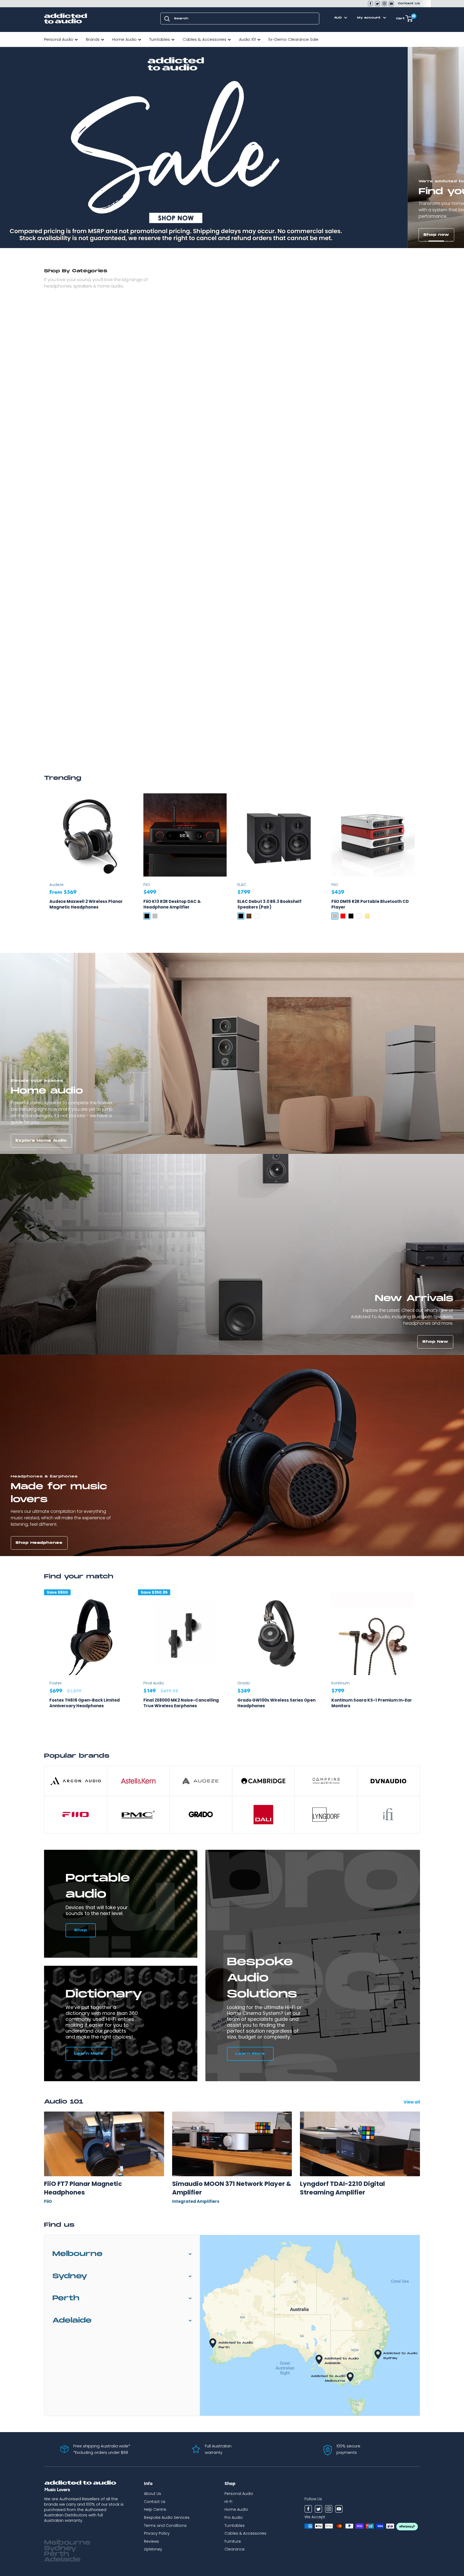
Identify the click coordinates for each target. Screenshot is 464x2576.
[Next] (420, 1661)
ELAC (242, 885)
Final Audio (154, 1683)
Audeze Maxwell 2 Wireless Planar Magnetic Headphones (86, 904)
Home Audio (124, 39)
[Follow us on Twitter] (377, 4)
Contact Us (409, 3)
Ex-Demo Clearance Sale (293, 39)
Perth (66, 2298)
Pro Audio (234, 2517)
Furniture (233, 2541)
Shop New (435, 1342)
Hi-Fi (228, 2502)
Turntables (160, 39)
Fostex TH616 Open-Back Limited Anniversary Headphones (85, 1703)
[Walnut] (249, 916)
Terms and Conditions (165, 2526)
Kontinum (340, 1683)
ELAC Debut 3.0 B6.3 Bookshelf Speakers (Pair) (269, 904)
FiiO (147, 885)
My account (369, 18)
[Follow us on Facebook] (370, 4)
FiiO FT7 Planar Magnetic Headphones (83, 2188)
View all (412, 2102)
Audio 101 (247, 39)
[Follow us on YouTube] (391, 4)
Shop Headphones (39, 1543)
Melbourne (77, 2254)
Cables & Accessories (204, 39)
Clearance (235, 2549)
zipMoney (153, 2549)
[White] (257, 916)
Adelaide (72, 2321)
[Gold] (367, 916)
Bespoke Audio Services (167, 2517)
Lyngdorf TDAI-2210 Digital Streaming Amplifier (342, 2188)
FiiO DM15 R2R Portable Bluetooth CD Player (370, 904)
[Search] (167, 19)
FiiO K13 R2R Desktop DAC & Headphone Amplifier (172, 904)
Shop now (28, 235)
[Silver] (155, 916)
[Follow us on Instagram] (384, 4)
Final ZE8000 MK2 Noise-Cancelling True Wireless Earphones (181, 1703)
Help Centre (155, 2509)
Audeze (57, 885)
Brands (93, 39)
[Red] (343, 916)
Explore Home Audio (41, 1141)
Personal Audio (59, 39)
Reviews (151, 2541)
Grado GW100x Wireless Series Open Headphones (276, 1703)
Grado (244, 1683)
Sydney (70, 2276)
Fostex (55, 1683)
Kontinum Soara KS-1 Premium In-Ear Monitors (372, 1703)
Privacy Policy (157, 2533)
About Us (153, 2494)
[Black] (147, 916)
